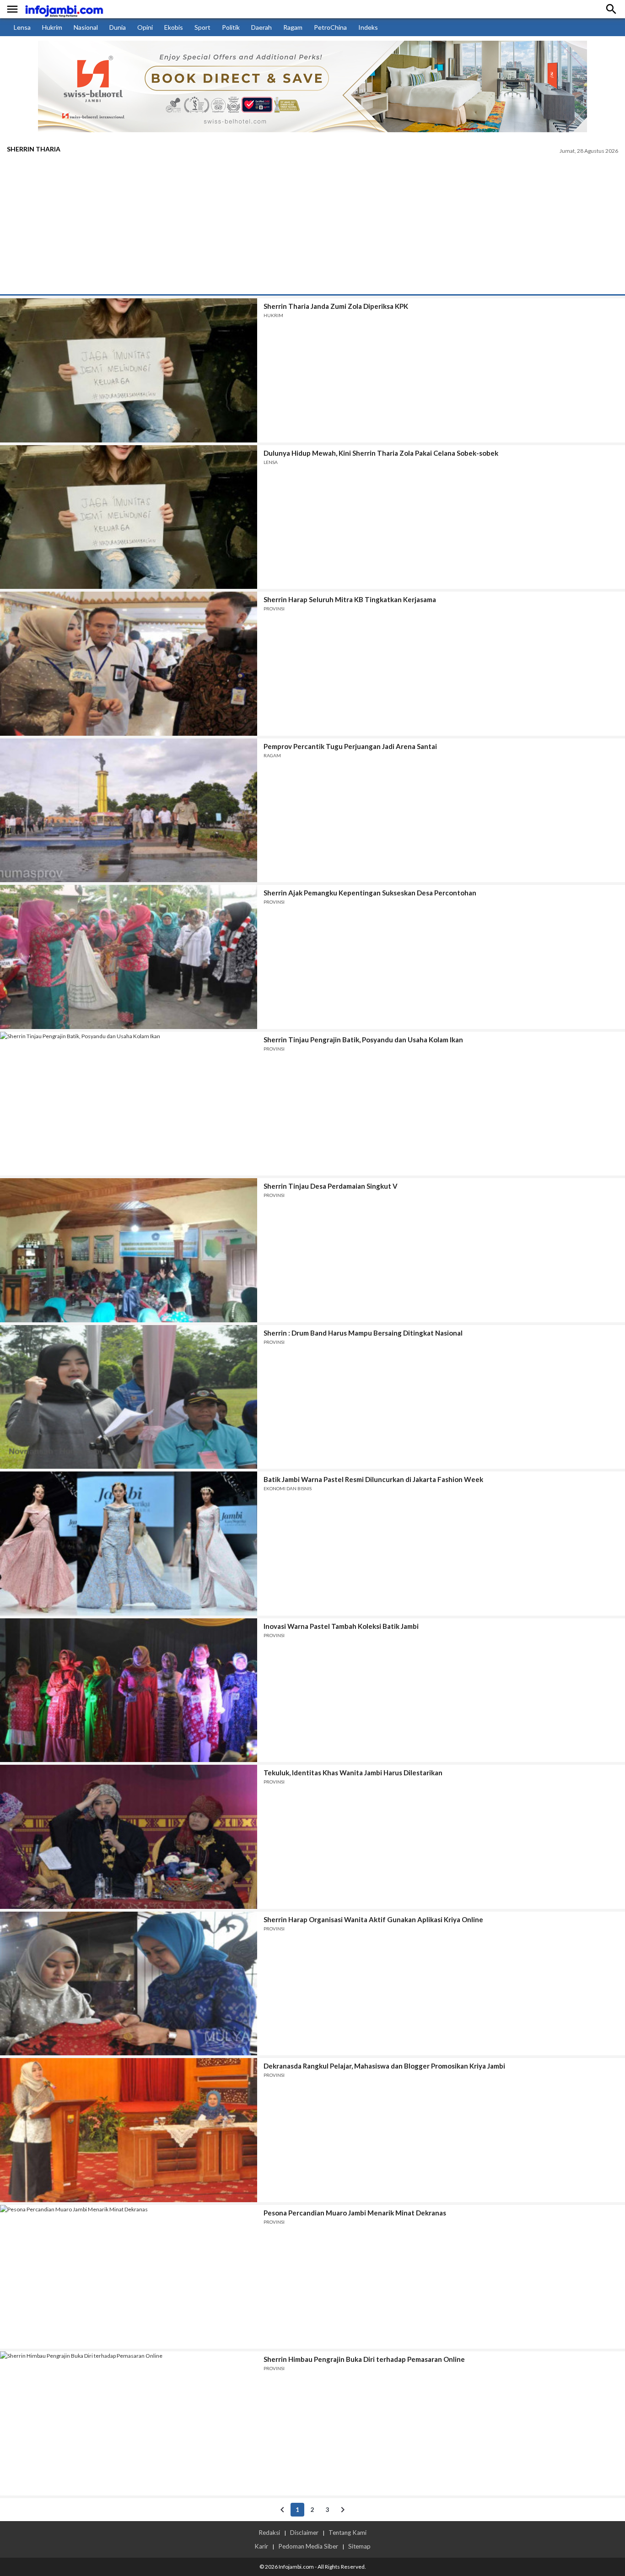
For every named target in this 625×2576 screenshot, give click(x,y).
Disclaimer (304, 2533)
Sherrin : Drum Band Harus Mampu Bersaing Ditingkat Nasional (363, 1333)
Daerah (261, 27)
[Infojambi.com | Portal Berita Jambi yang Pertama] (64, 9)
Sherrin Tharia (34, 149)
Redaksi (269, 2533)
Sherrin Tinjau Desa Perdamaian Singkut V (331, 1186)
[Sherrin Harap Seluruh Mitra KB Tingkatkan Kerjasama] (129, 664)
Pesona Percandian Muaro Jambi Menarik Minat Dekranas (355, 2213)
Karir (261, 2546)
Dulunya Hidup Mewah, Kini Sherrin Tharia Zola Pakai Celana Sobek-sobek (381, 453)
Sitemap (359, 2546)
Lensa (22, 27)
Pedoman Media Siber (308, 2546)
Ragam (293, 27)
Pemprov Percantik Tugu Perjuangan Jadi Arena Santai (350, 746)
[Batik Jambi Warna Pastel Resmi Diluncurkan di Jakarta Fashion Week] (129, 1544)
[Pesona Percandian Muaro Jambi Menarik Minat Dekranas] (129, 2277)
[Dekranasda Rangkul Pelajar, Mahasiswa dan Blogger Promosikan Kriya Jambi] (129, 2130)
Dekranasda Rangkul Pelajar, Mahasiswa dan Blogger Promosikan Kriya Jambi (384, 2066)
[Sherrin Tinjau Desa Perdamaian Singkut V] (129, 1250)
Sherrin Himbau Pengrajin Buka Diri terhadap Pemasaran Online (364, 2359)
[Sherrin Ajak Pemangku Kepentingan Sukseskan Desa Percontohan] (129, 957)
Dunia (118, 27)
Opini (145, 27)
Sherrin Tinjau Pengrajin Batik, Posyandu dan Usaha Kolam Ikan (363, 1040)
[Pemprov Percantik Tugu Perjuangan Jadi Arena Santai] (129, 811)
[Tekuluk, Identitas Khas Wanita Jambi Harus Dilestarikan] (129, 1837)
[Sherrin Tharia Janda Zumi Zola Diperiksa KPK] (129, 370)
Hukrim (52, 27)
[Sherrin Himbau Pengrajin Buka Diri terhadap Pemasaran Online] (129, 2423)
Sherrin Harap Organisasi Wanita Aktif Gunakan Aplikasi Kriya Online (373, 1919)
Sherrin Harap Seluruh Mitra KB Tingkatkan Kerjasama (350, 599)
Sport (202, 27)
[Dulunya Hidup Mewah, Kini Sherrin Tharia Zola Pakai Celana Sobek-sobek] (129, 517)
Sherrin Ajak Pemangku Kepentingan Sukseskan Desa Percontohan (370, 893)
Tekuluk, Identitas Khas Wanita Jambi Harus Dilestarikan (353, 1773)
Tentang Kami (348, 2533)
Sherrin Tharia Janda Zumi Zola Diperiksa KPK (336, 306)
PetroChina (330, 27)
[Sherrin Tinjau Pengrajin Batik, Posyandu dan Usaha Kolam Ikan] (129, 1104)
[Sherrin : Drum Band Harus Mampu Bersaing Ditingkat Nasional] (129, 1397)
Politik (231, 27)
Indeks (368, 27)
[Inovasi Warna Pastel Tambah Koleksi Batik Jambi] (129, 1690)
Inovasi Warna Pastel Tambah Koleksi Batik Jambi (341, 1626)
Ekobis (174, 27)
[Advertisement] (312, 226)
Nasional (86, 27)
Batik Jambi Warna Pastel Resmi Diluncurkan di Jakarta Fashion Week (373, 1479)
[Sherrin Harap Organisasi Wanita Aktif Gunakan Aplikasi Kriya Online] (129, 1984)
